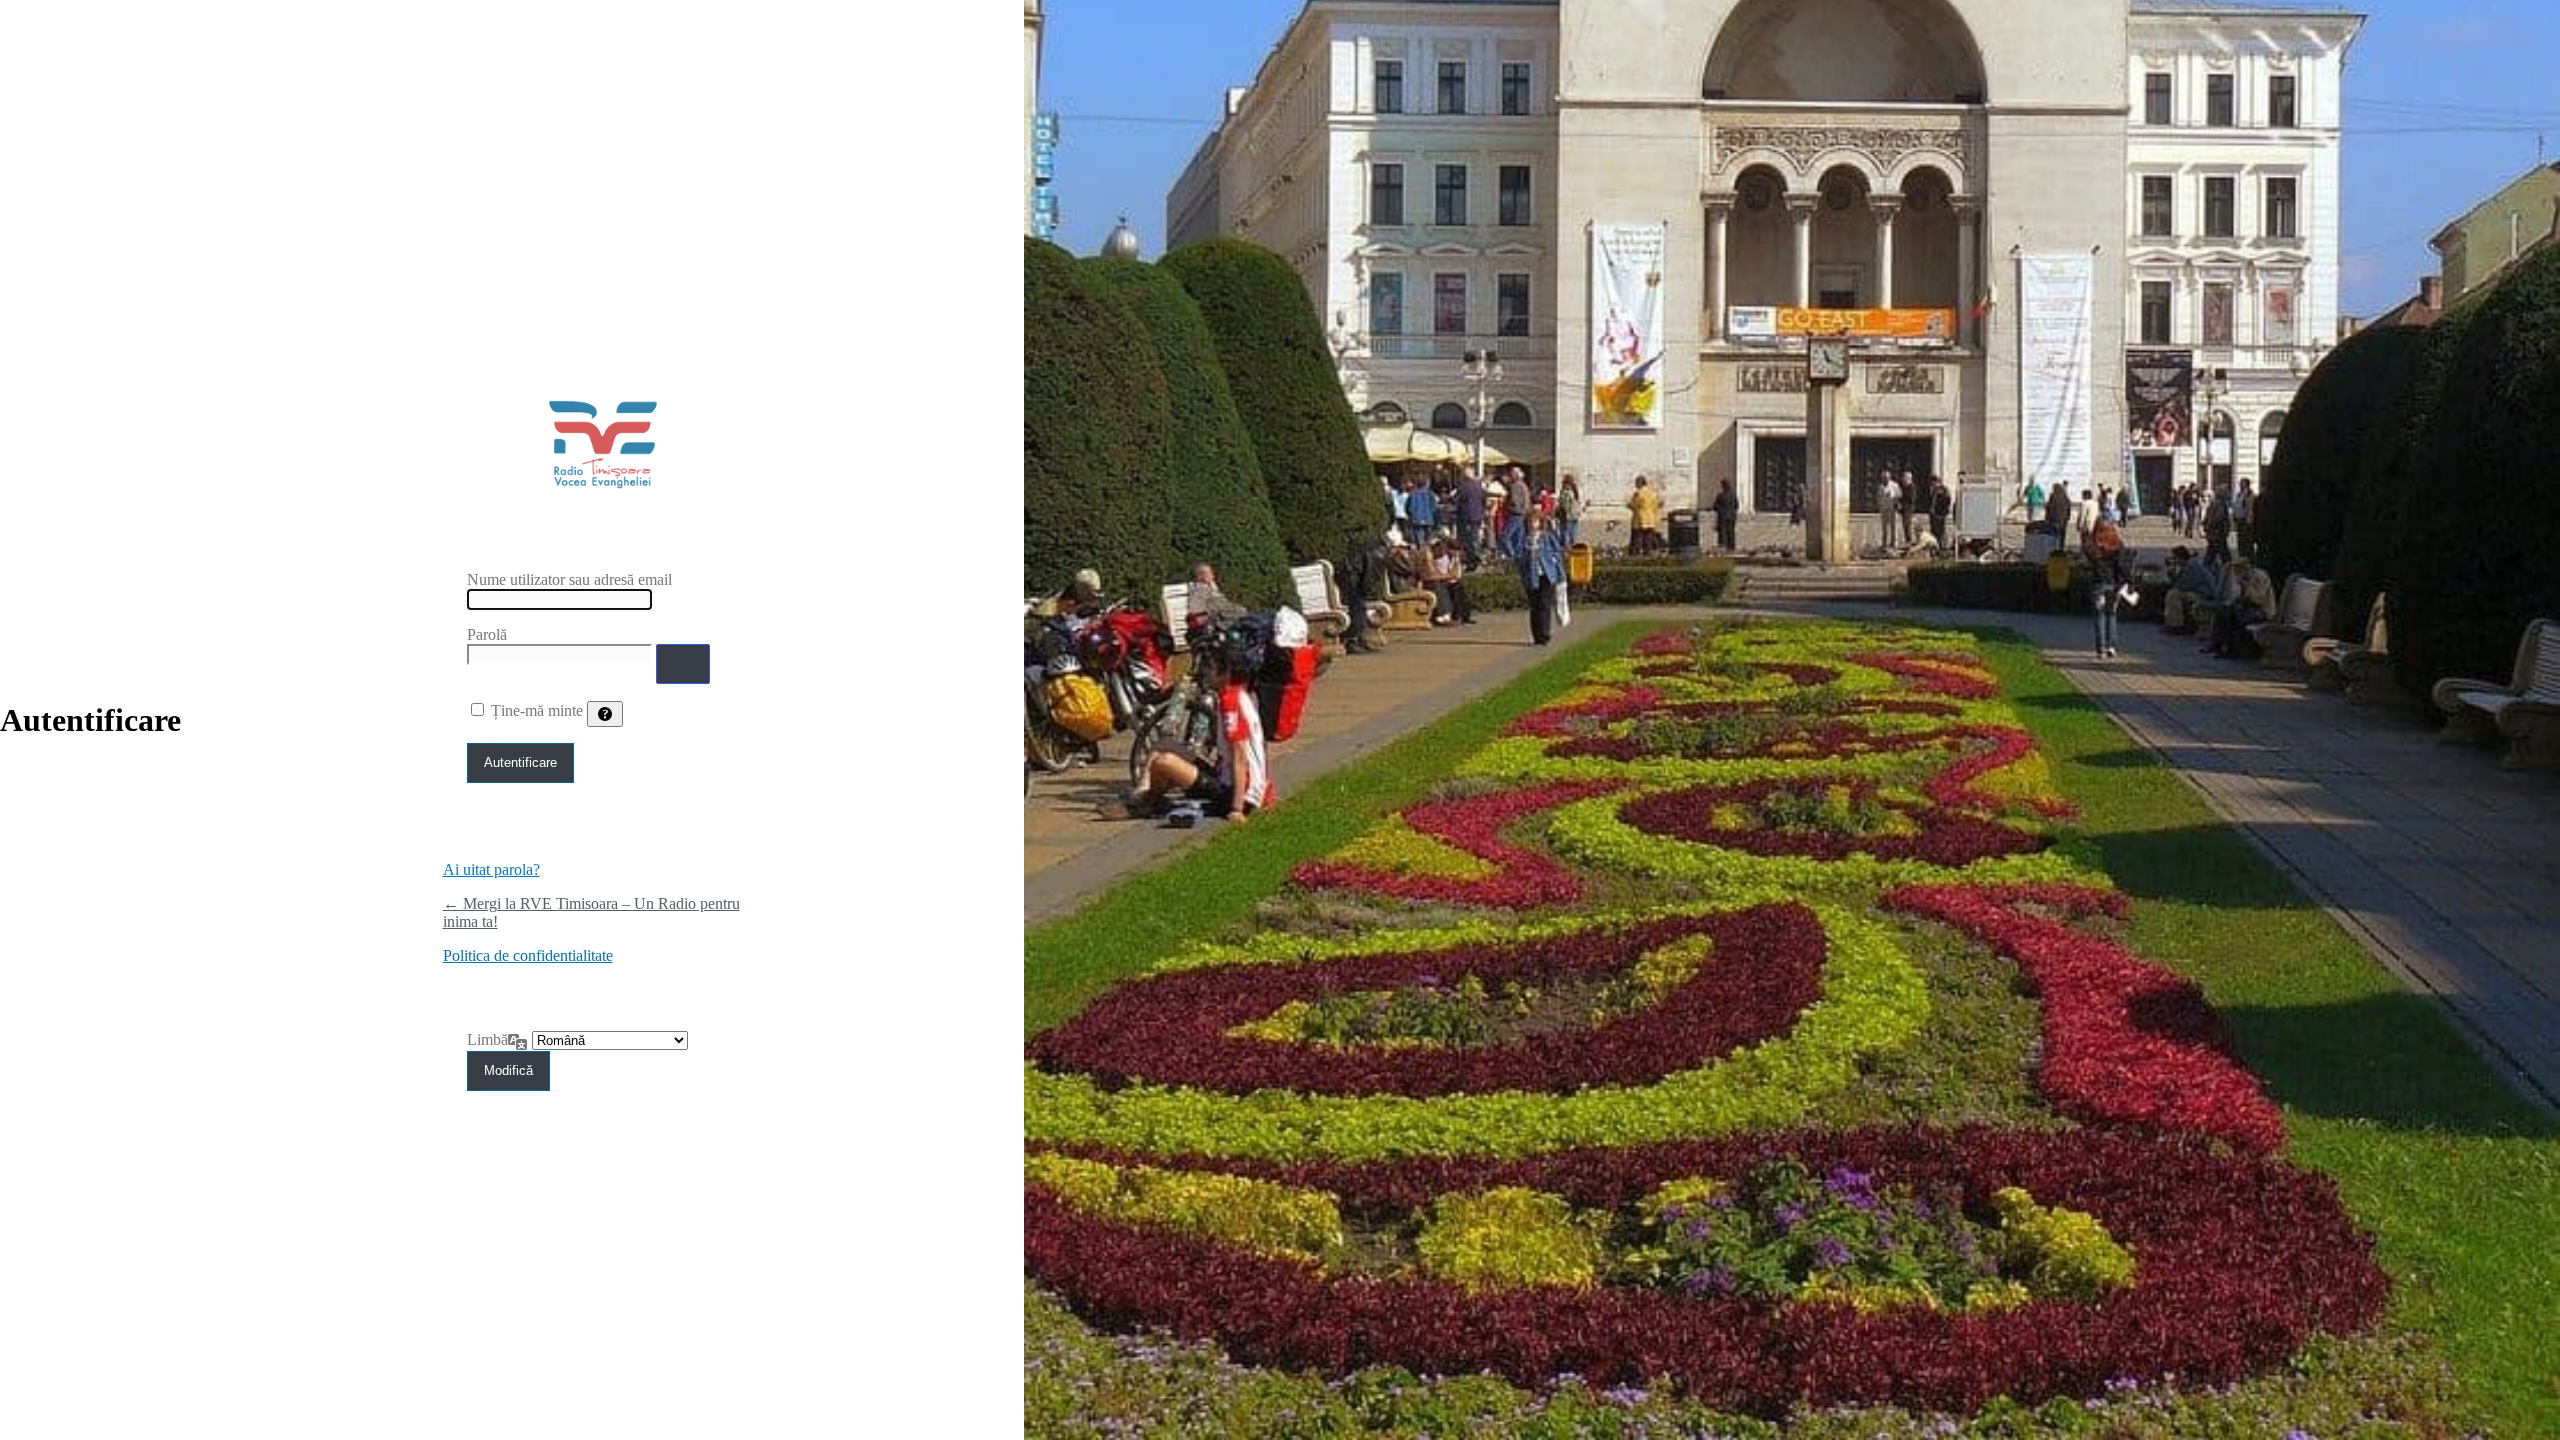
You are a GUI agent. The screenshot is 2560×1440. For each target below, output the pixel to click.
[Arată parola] (683, 664)
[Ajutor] (605, 714)
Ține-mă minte (537, 710)
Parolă (487, 634)
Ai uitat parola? (491, 869)
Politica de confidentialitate (528, 955)
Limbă (487, 1039)
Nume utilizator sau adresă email (569, 579)
